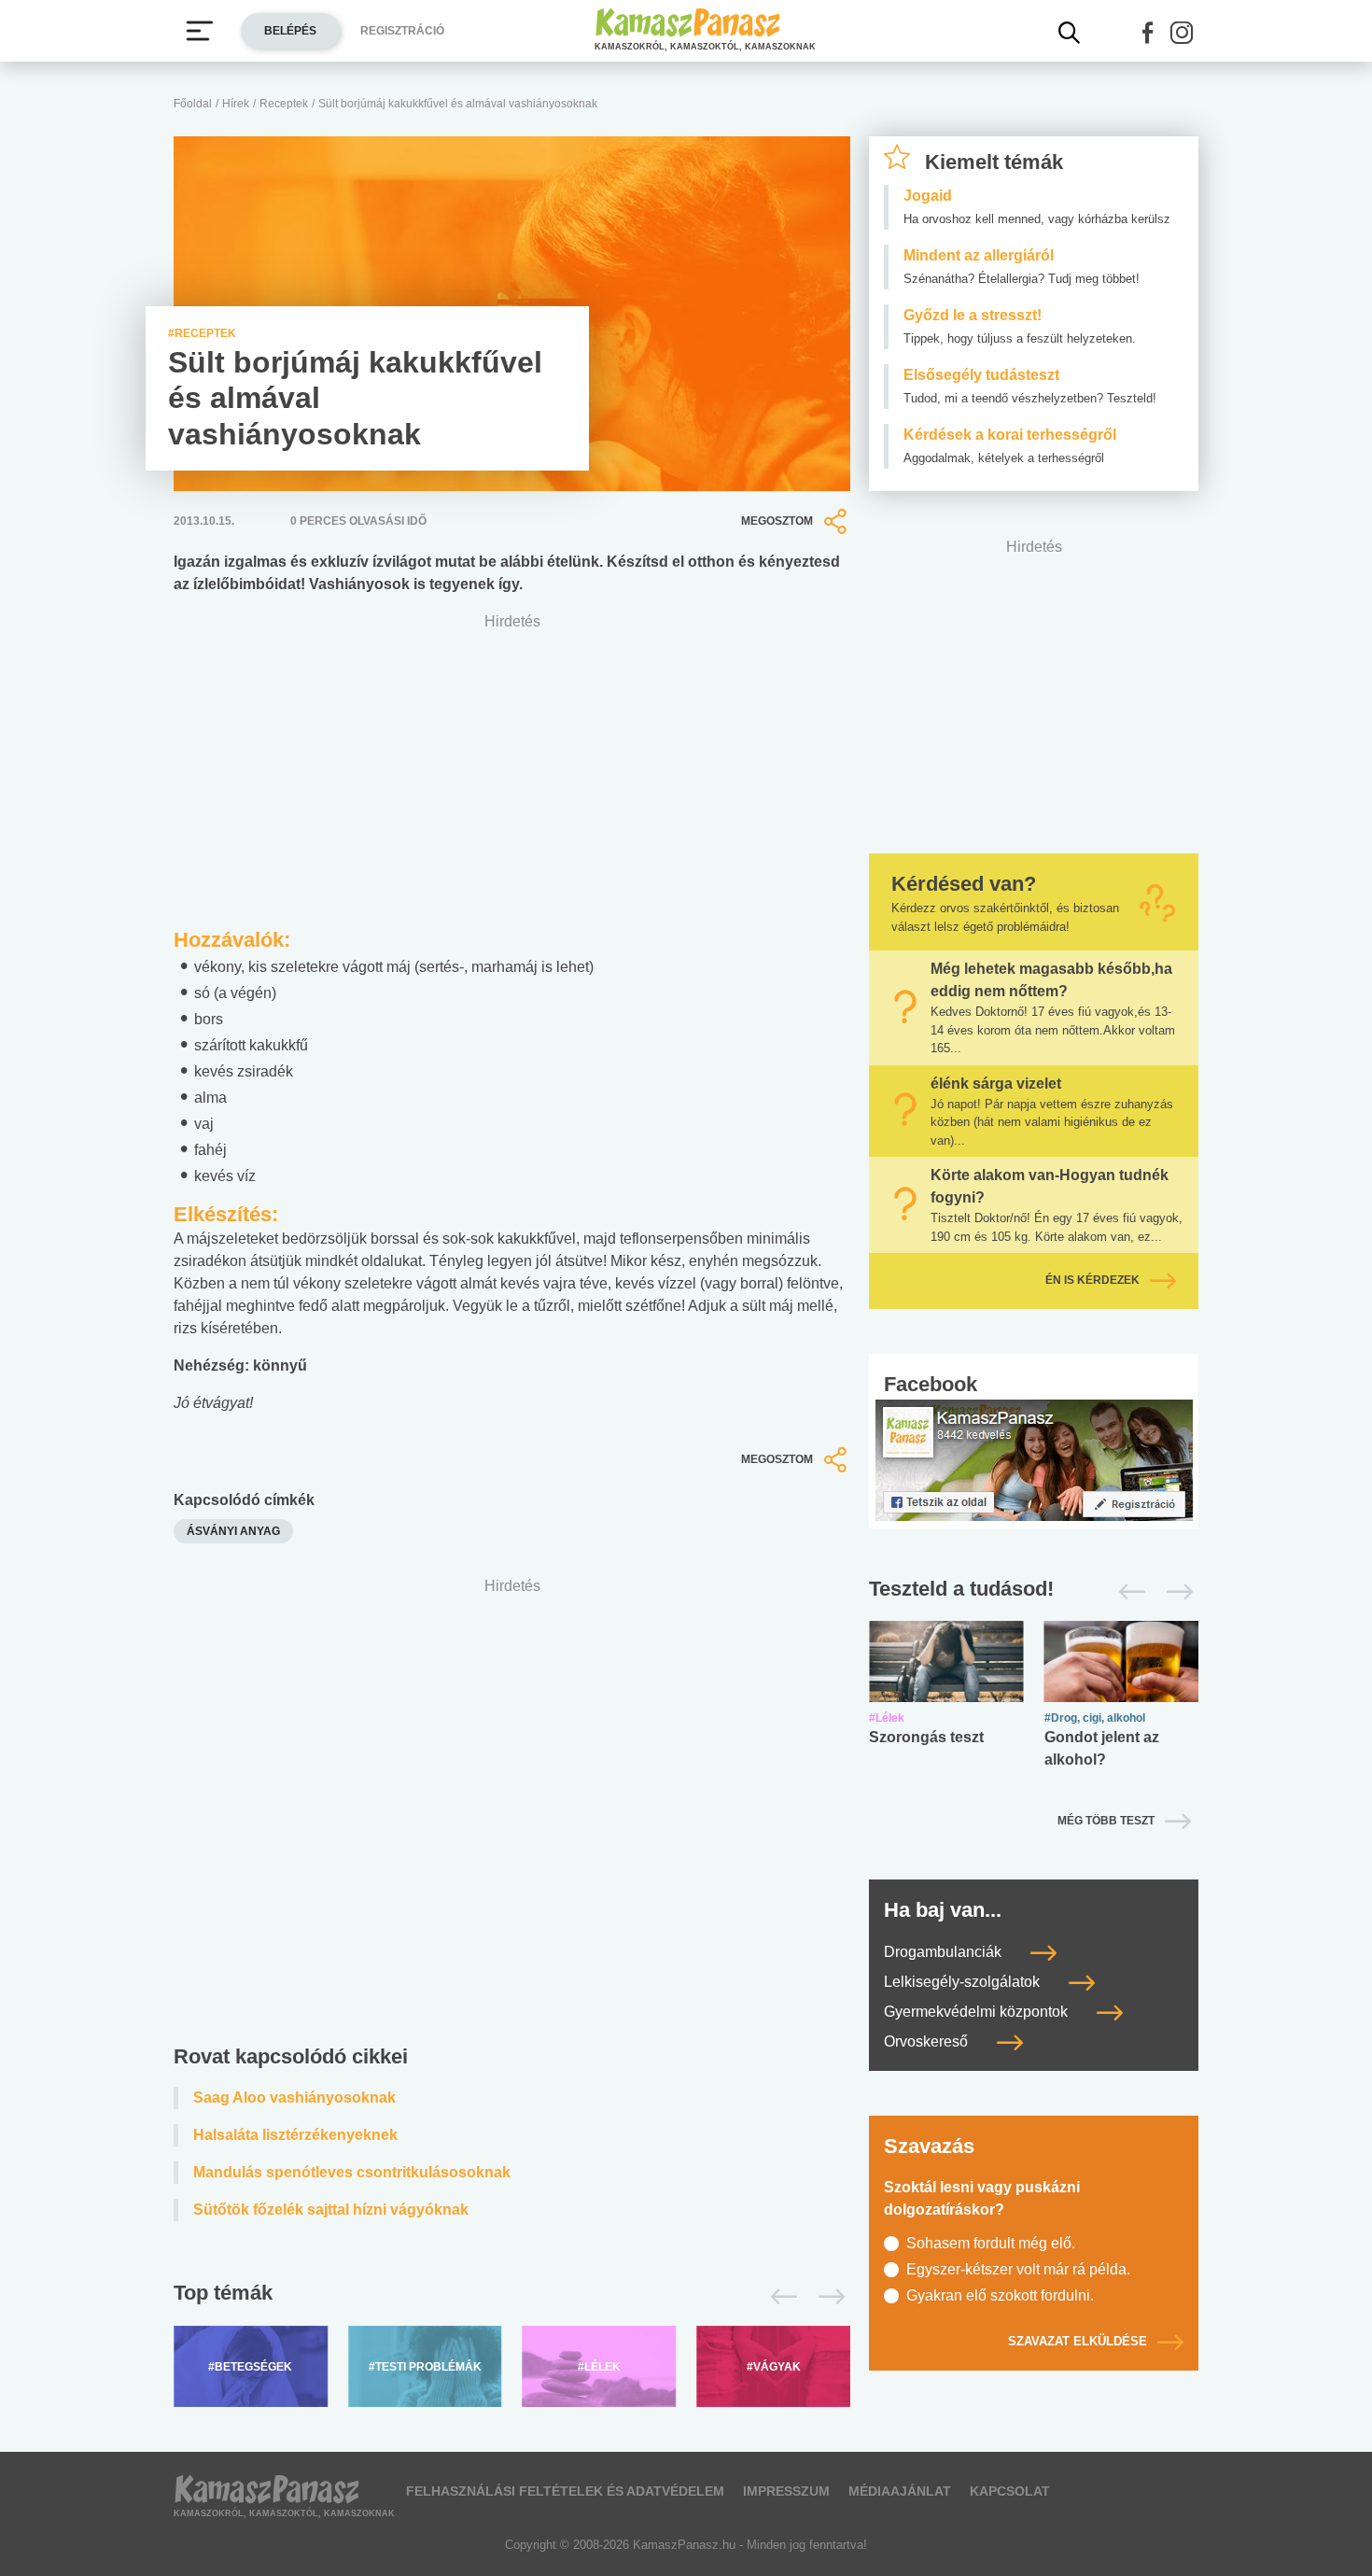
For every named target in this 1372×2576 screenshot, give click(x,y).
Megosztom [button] (777, 521)
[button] (1148, 33)
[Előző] (779, 2297)
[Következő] (826, 2297)
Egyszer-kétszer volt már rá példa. (1018, 2269)
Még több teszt (1106, 1821)
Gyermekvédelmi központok (978, 2012)
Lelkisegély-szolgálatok (964, 1982)
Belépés (290, 31)
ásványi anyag (233, 1531)
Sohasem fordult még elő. (991, 2243)
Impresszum (786, 2491)
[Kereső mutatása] (1070, 33)
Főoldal (193, 104)
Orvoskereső (928, 2041)
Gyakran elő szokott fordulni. (1000, 2295)
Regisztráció (402, 31)
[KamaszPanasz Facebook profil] (1034, 1459)
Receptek (284, 104)
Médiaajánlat (900, 2491)
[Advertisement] (512, 1816)
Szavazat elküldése (1078, 2341)
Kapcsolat (1010, 2491)
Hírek (236, 104)
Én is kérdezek (1092, 1280)
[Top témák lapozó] (512, 2297)
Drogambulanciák (945, 1952)
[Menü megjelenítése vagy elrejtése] (200, 31)
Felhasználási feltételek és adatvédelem (565, 2491)
